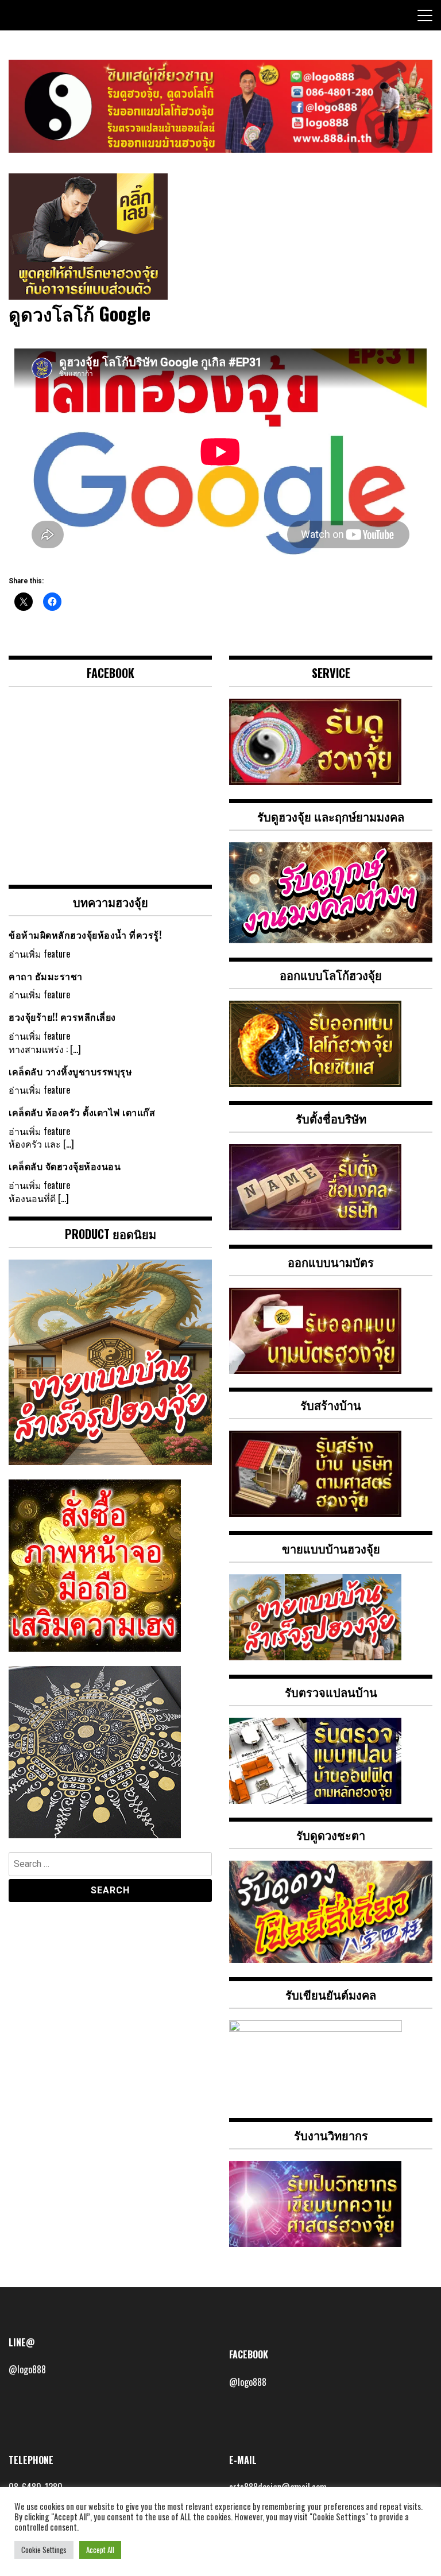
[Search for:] (110, 1866)
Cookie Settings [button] (44, 2550)
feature (57, 954)
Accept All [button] (100, 2550)
